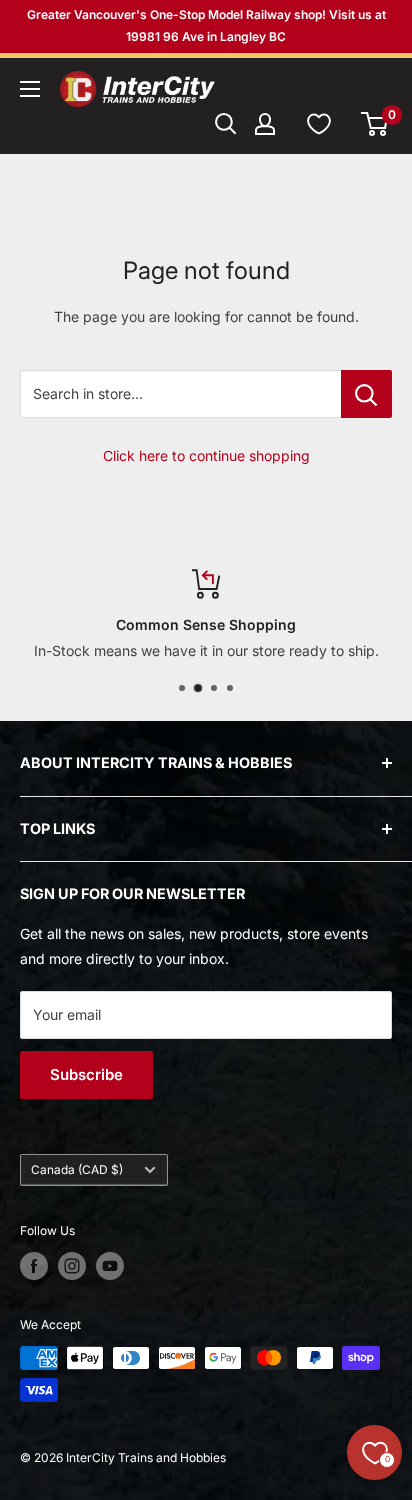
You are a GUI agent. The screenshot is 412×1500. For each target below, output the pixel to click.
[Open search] (226, 124)
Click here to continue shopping (206, 455)
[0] (375, 124)
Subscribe (86, 1074)
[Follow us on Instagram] (72, 1266)
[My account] (265, 124)
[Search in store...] (366, 394)
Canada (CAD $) (77, 1169)
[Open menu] (30, 89)
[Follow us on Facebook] (34, 1266)
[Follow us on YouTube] (110, 1266)
